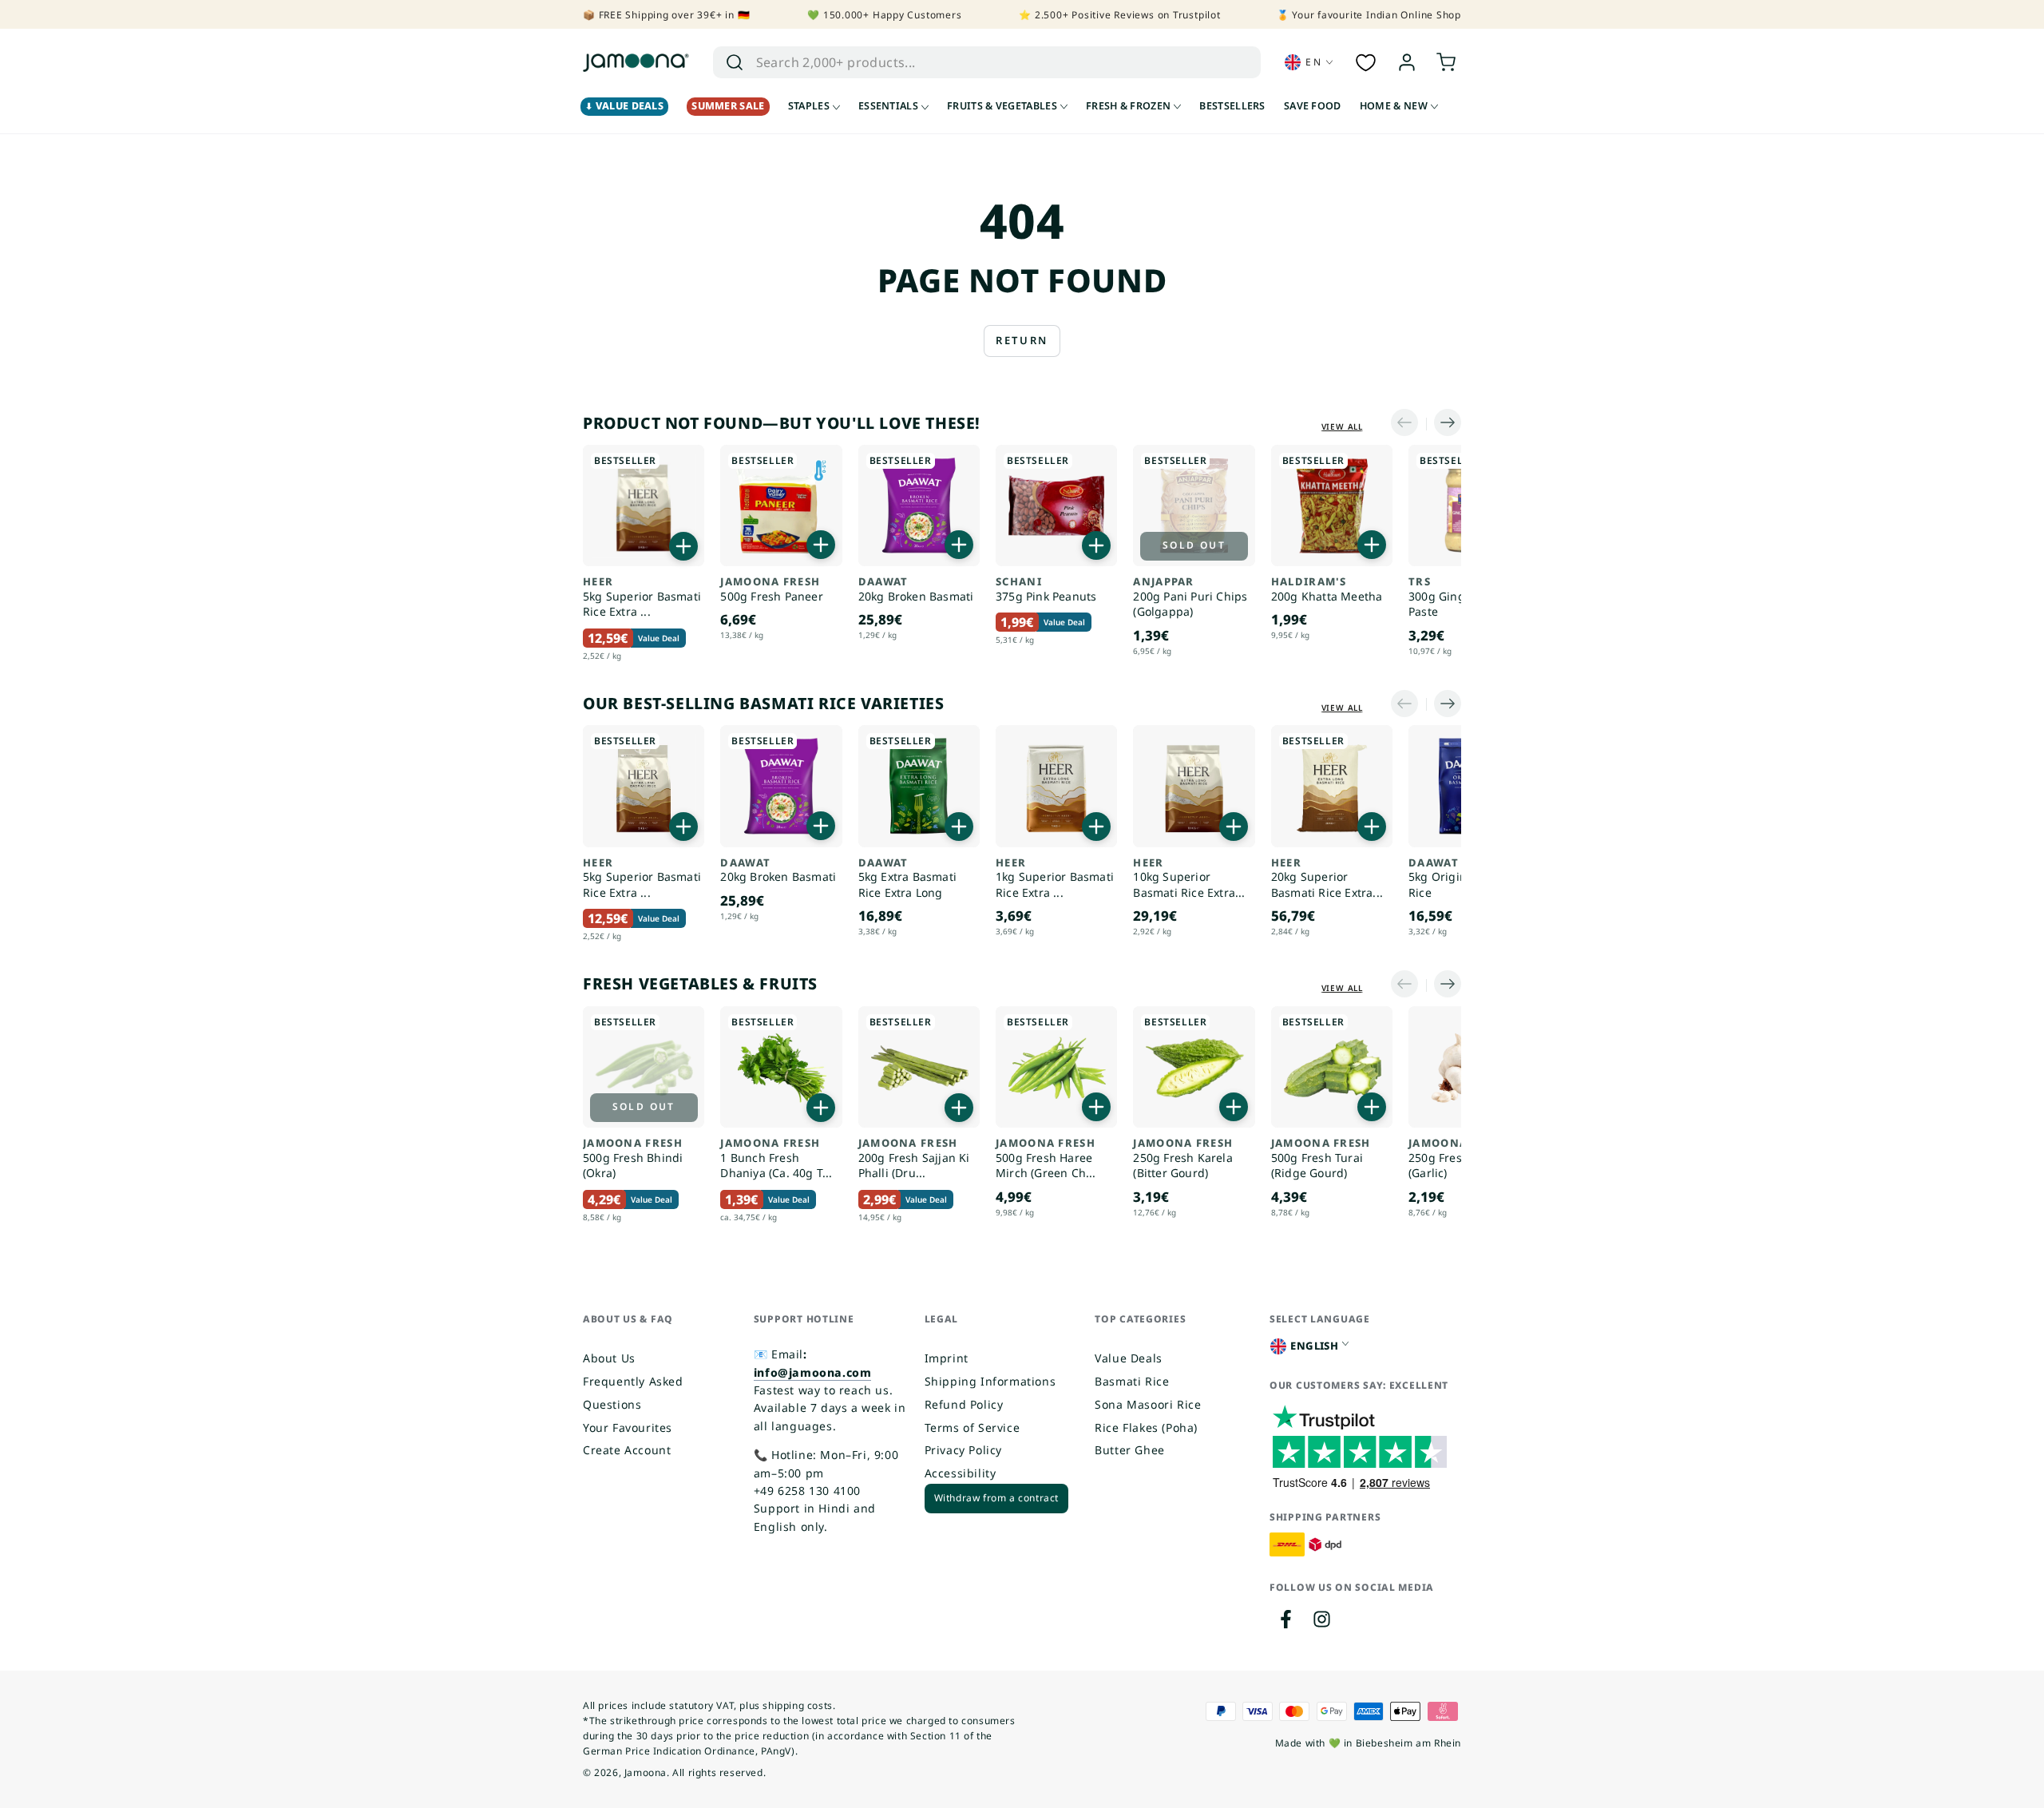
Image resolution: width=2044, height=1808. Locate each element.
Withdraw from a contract (996, 1498)
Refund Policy (964, 1404)
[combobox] (970, 62)
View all (1342, 426)
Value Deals (1129, 1358)
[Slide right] (1444, 424)
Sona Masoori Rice (1148, 1404)
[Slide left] (1408, 424)
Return (1022, 340)
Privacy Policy (963, 1450)
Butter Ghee (1130, 1450)
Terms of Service (972, 1427)
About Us (609, 1358)
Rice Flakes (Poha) (1146, 1427)
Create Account (627, 1450)
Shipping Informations (990, 1381)
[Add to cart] (683, 546)
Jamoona (646, 1772)
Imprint (947, 1358)
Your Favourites (628, 1427)
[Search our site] (735, 62)
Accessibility (961, 1473)
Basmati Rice (1132, 1381)
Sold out (1194, 545)
